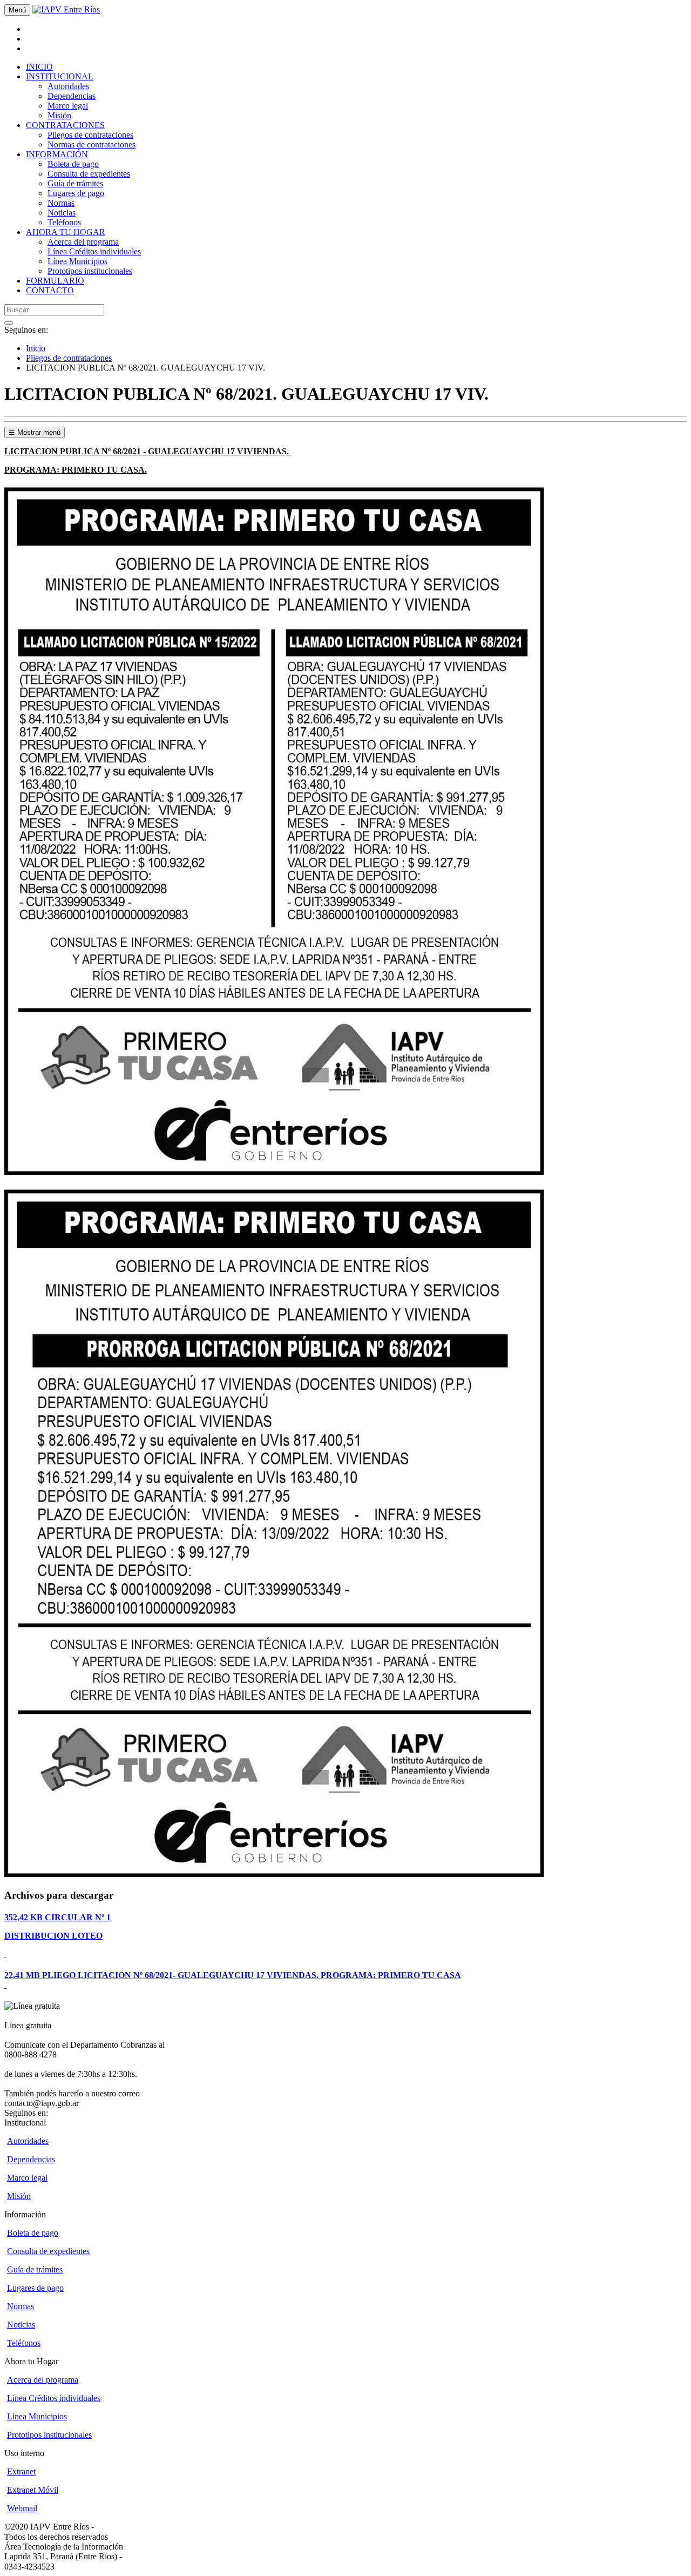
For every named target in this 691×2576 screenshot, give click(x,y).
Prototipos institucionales (90, 271)
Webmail (22, 2508)
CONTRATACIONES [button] (65, 125)
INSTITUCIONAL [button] (60, 76)
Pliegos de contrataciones (90, 135)
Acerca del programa (83, 242)
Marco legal (68, 106)
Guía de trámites (75, 183)
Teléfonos (64, 222)
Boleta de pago (73, 164)
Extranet (21, 2471)
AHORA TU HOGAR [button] (66, 232)
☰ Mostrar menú (35, 432)
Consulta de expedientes (89, 174)
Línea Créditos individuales (94, 251)
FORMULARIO (55, 281)
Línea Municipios (77, 261)
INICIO (39, 67)
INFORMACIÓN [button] (57, 154)
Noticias (62, 213)
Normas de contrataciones (92, 144)
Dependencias (72, 96)
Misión (59, 115)
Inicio (36, 348)
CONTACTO (50, 290)
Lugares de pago (76, 193)
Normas (61, 203)
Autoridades (68, 86)
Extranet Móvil (33, 2490)
